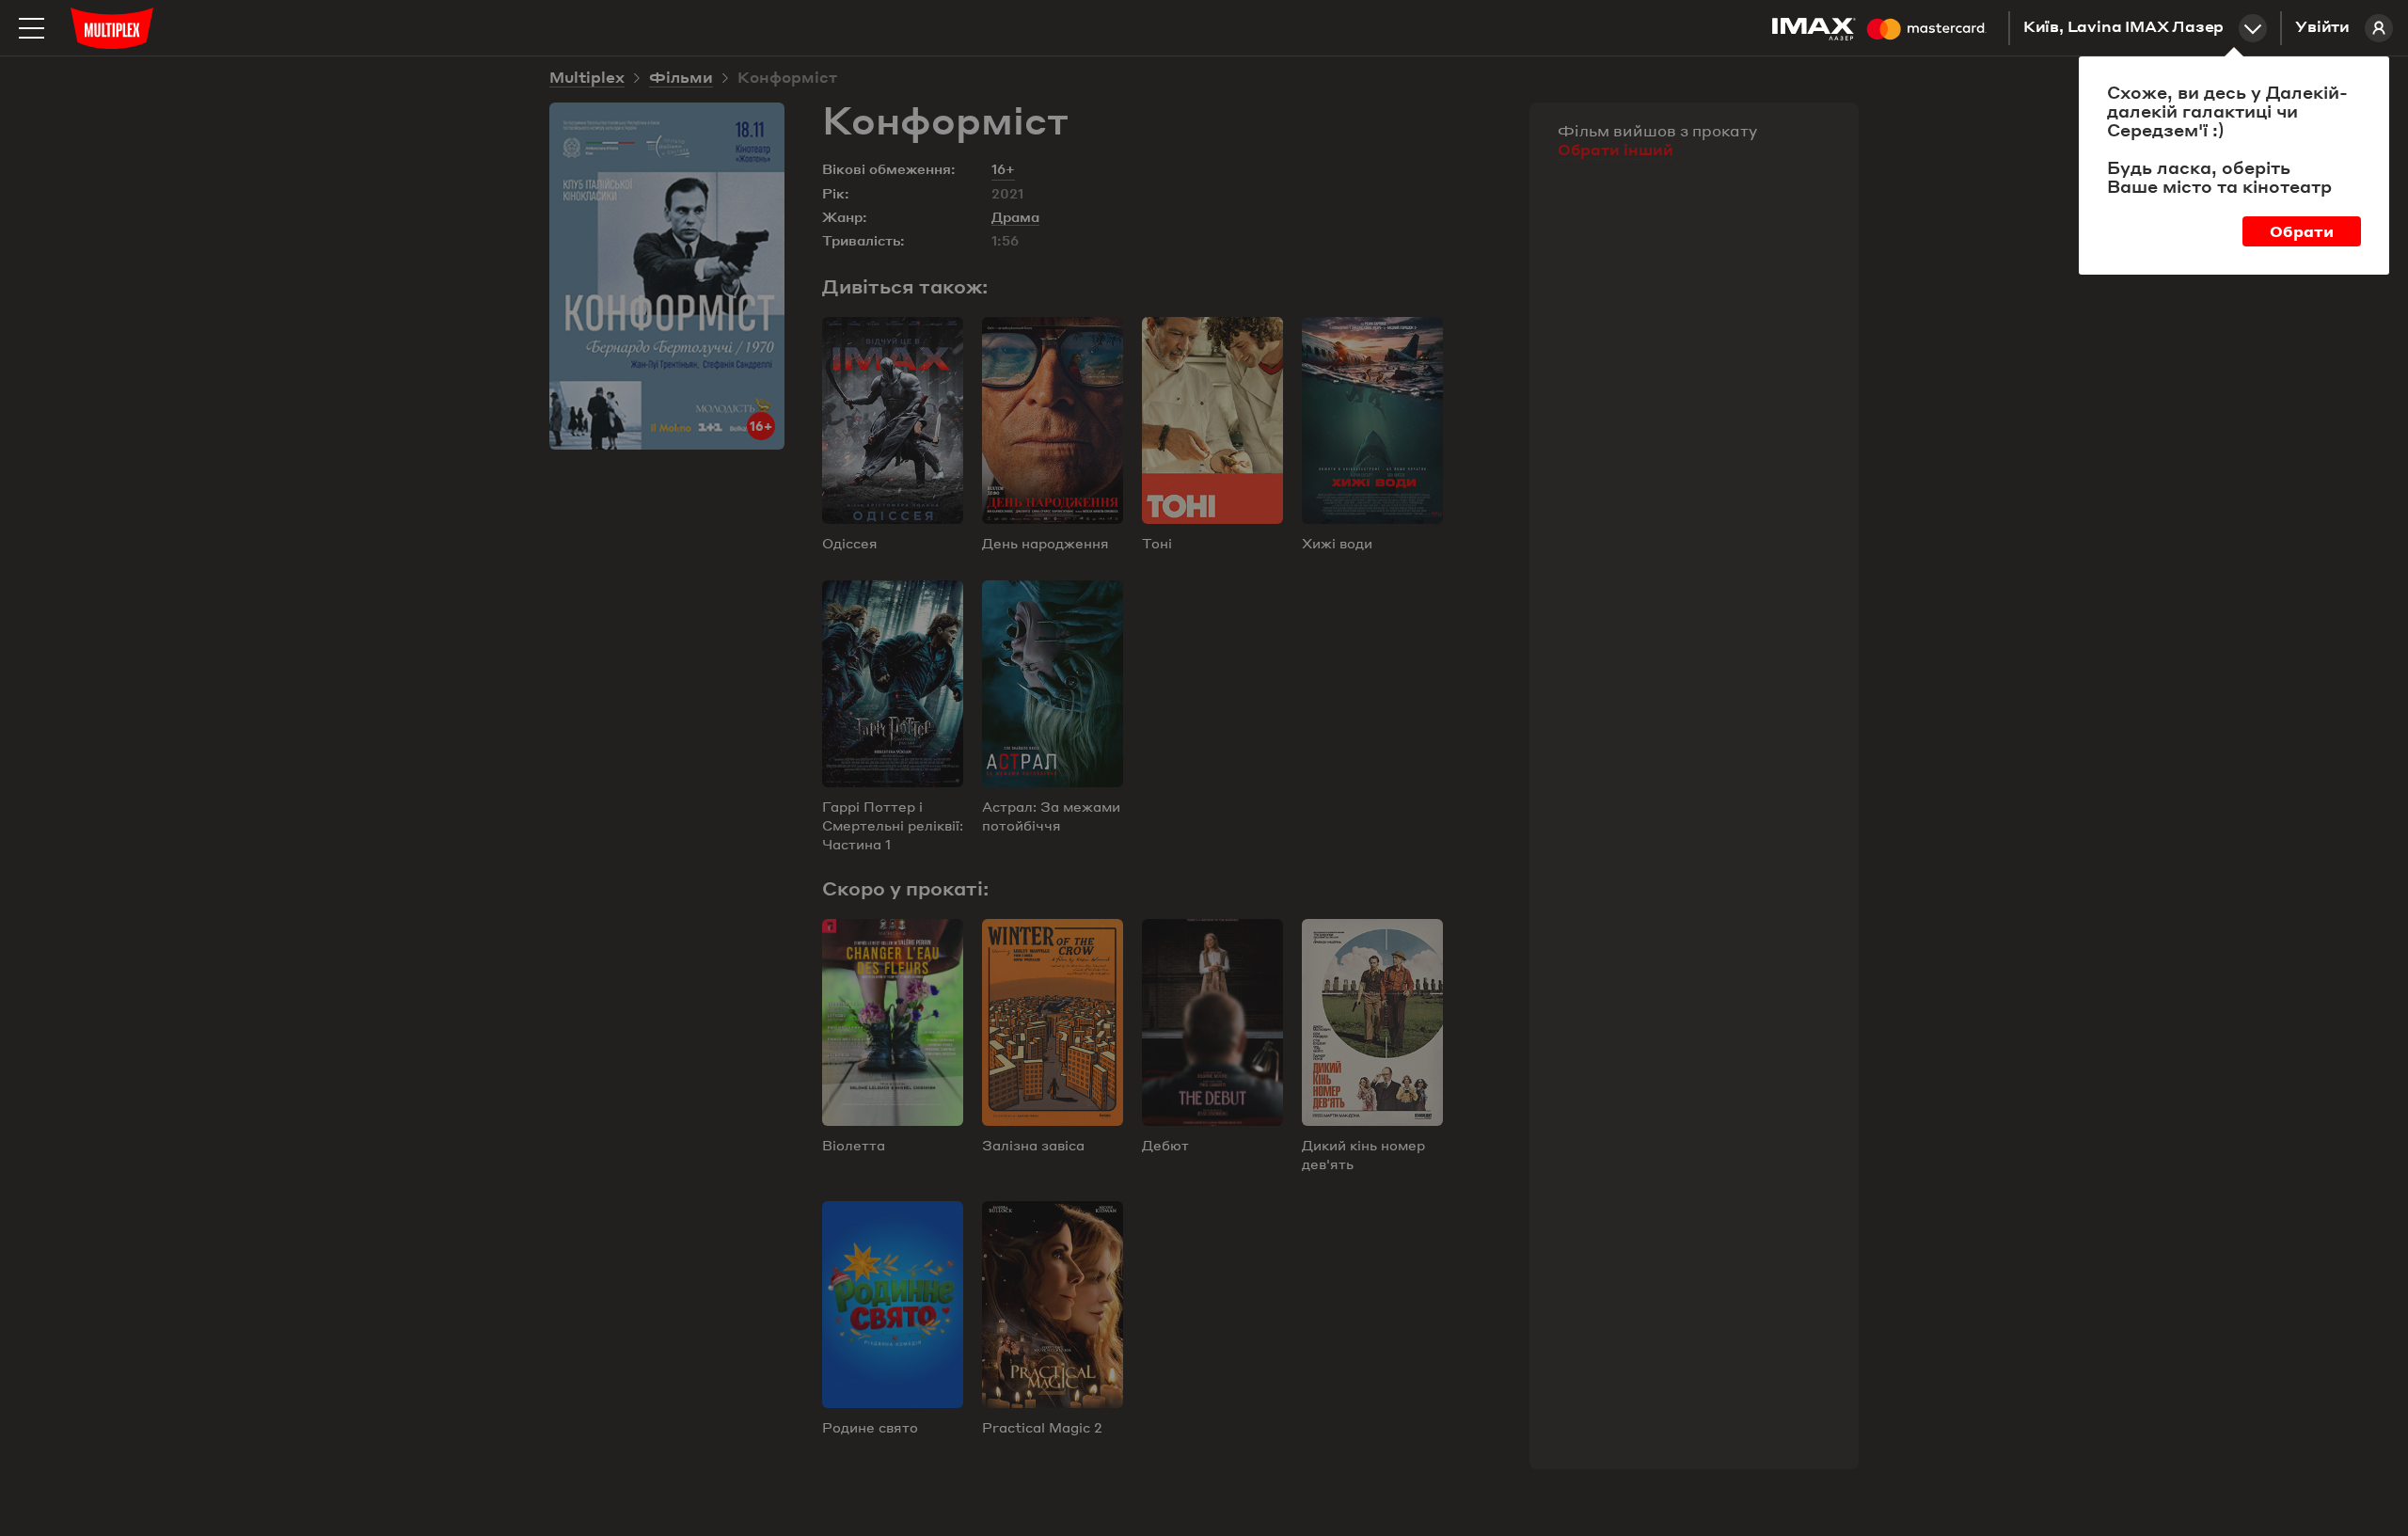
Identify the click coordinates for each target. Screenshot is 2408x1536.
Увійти (2322, 28)
